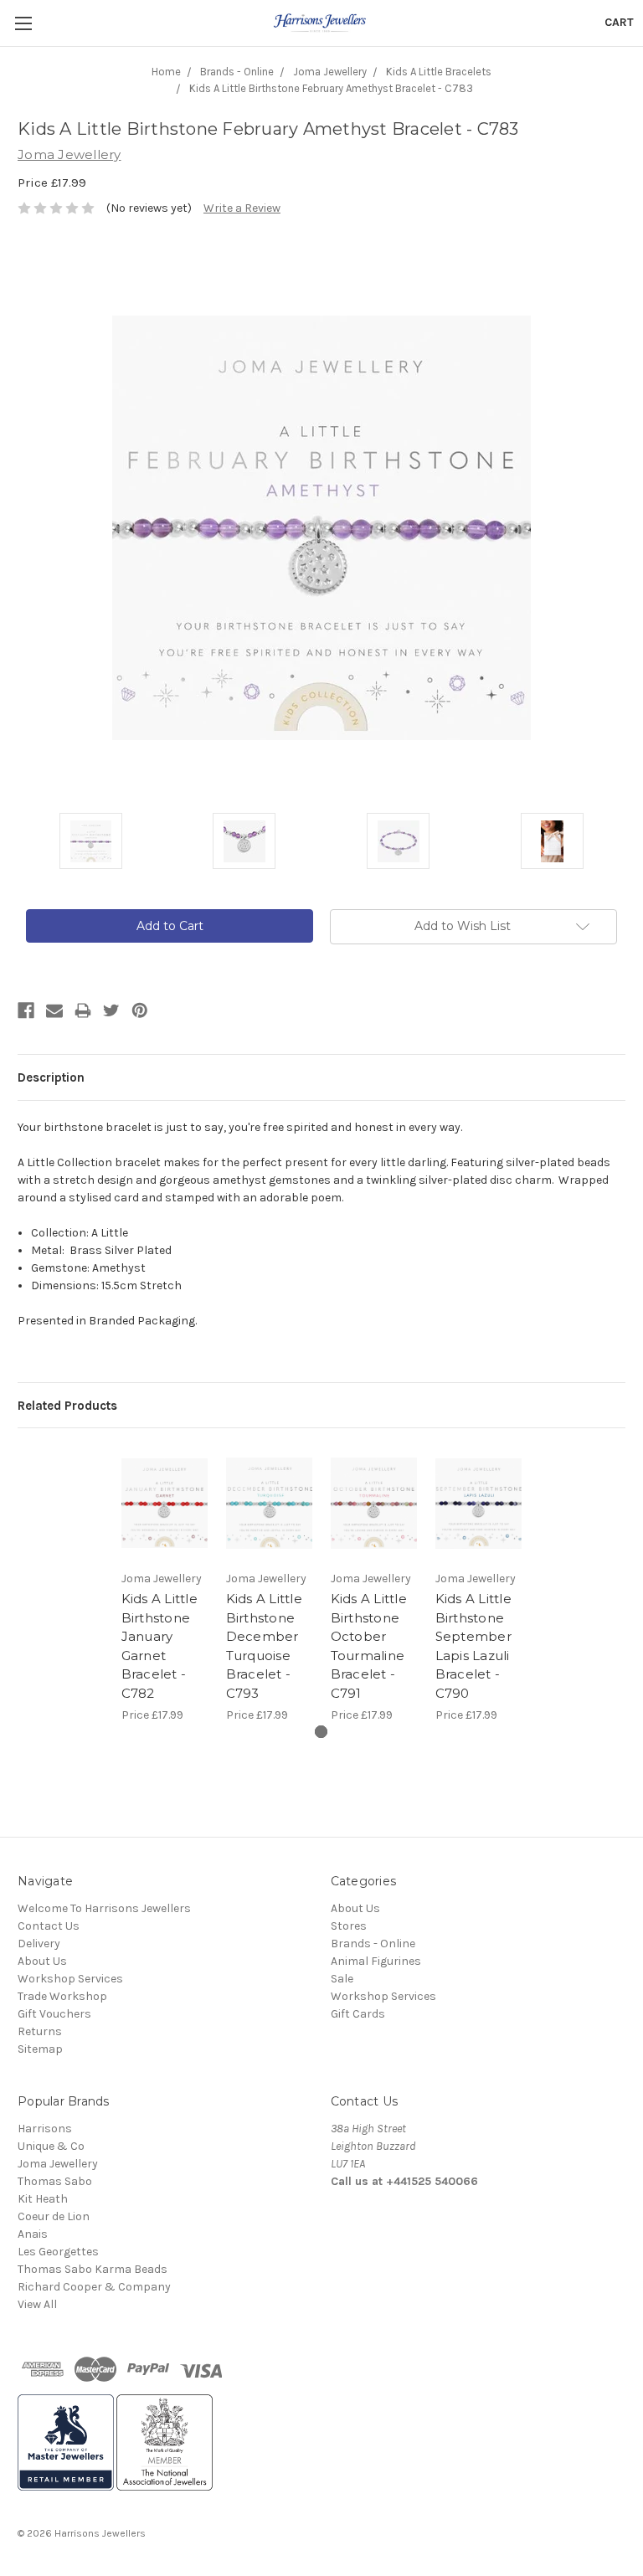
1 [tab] (321, 1732)
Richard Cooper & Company (94, 2287)
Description (51, 1077)
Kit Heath (43, 2199)
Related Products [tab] (67, 1406)
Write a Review (242, 208)
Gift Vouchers (54, 2014)
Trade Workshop (62, 1996)
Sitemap (40, 2049)
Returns (40, 2031)
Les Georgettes (58, 2252)
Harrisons (45, 2129)
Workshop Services (70, 1979)
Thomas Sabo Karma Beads (93, 2269)
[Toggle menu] (23, 23)
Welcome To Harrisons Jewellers (104, 1908)
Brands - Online (373, 1944)
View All (37, 2304)
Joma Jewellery (58, 2164)
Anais (33, 2234)
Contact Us (49, 1926)
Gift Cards (358, 2014)
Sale (342, 1979)
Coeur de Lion (54, 2216)
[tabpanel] (165, 1585)
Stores (349, 1926)
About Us (42, 1961)
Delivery (39, 1944)
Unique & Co (51, 2146)
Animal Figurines (376, 1961)
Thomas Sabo (55, 2181)
